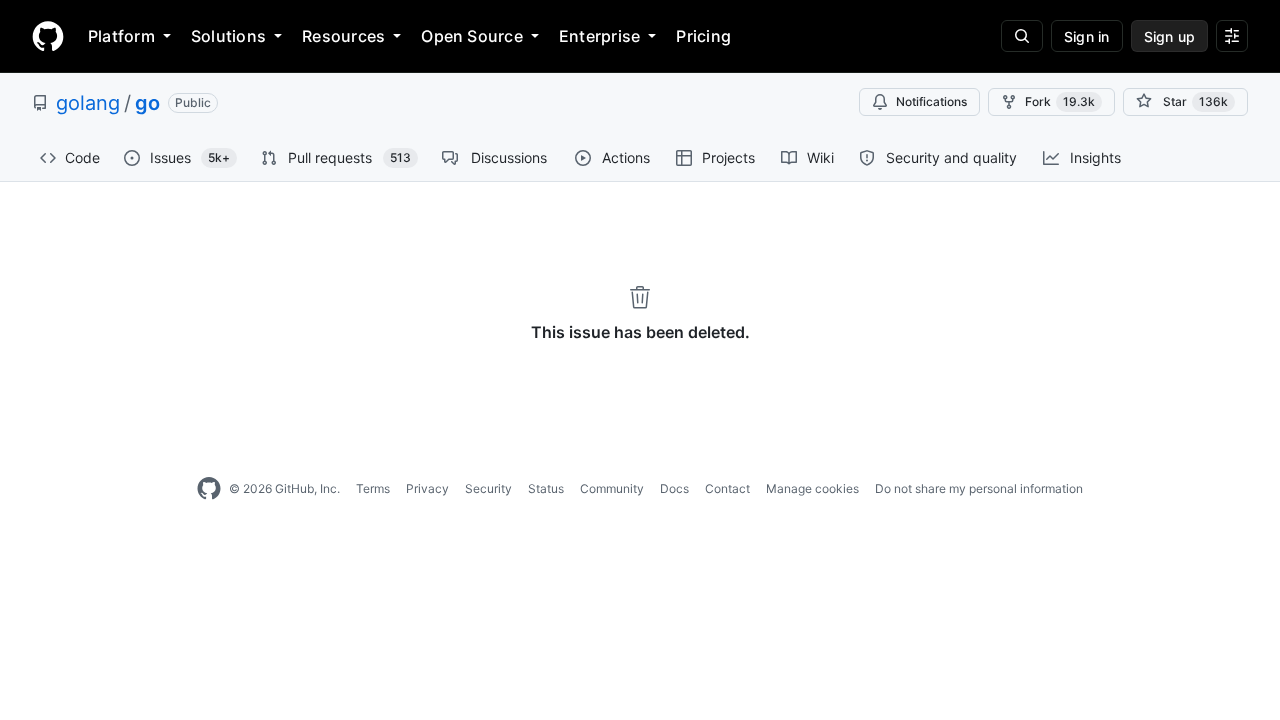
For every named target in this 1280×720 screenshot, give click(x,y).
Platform (121, 36)
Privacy (427, 488)
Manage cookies (812, 488)
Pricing (703, 36)
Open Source (472, 36)
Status (546, 488)
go (147, 103)
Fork (1060, 101)
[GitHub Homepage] (209, 489)
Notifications (931, 101)
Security (488, 488)
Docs (674, 488)
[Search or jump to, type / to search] (1022, 36)
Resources (343, 36)
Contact (727, 488)
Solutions (228, 36)
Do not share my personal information (979, 488)
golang (88, 103)
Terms (373, 488)
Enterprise (599, 36)
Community (612, 488)
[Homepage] (48, 36)
